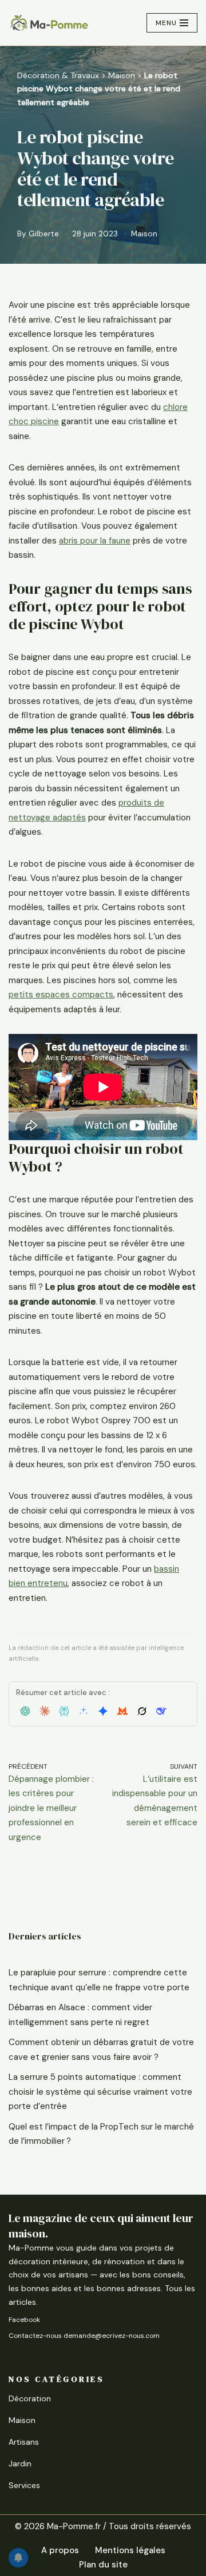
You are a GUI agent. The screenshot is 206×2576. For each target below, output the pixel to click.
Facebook (24, 2320)
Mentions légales (130, 2550)
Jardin (20, 2464)
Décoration (30, 2398)
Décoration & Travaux (58, 75)
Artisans (24, 2442)
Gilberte (44, 234)
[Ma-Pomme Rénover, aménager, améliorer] (49, 23)
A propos (60, 2550)
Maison (122, 75)
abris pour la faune (95, 541)
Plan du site (103, 2565)
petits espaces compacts (61, 995)
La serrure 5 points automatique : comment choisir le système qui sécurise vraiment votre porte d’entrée (100, 2092)
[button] (25, 1711)
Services (24, 2485)
